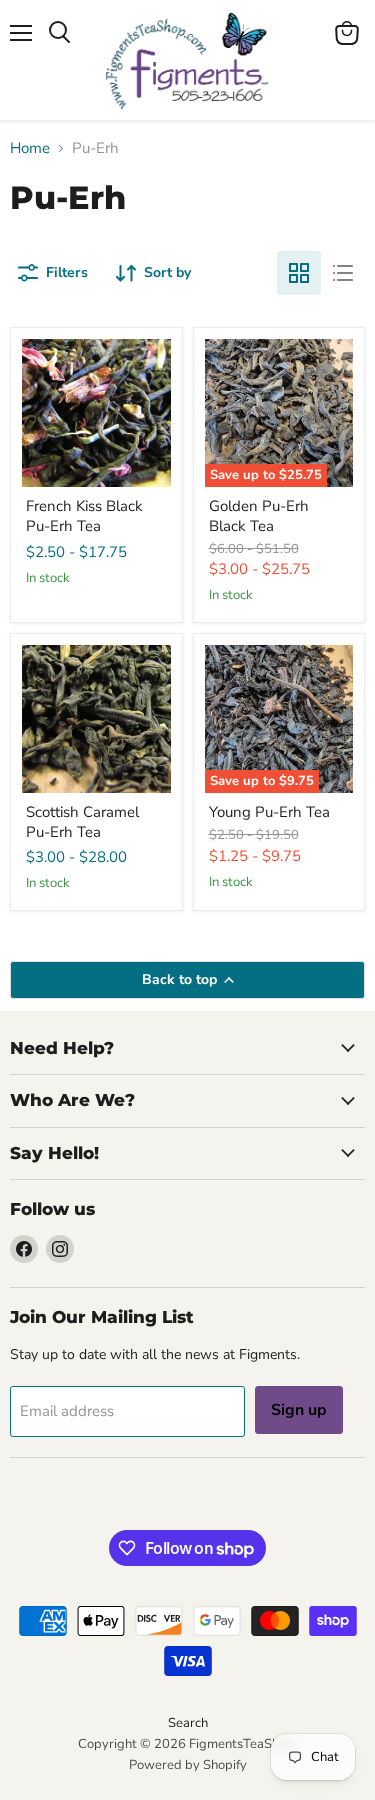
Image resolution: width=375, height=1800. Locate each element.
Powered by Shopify (188, 1765)
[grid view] (299, 273)
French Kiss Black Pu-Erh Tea (84, 516)
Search (188, 1723)
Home (30, 148)
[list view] (343, 273)
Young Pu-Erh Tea (269, 812)
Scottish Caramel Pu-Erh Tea (82, 822)
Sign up (299, 1410)
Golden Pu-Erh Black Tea (259, 516)
